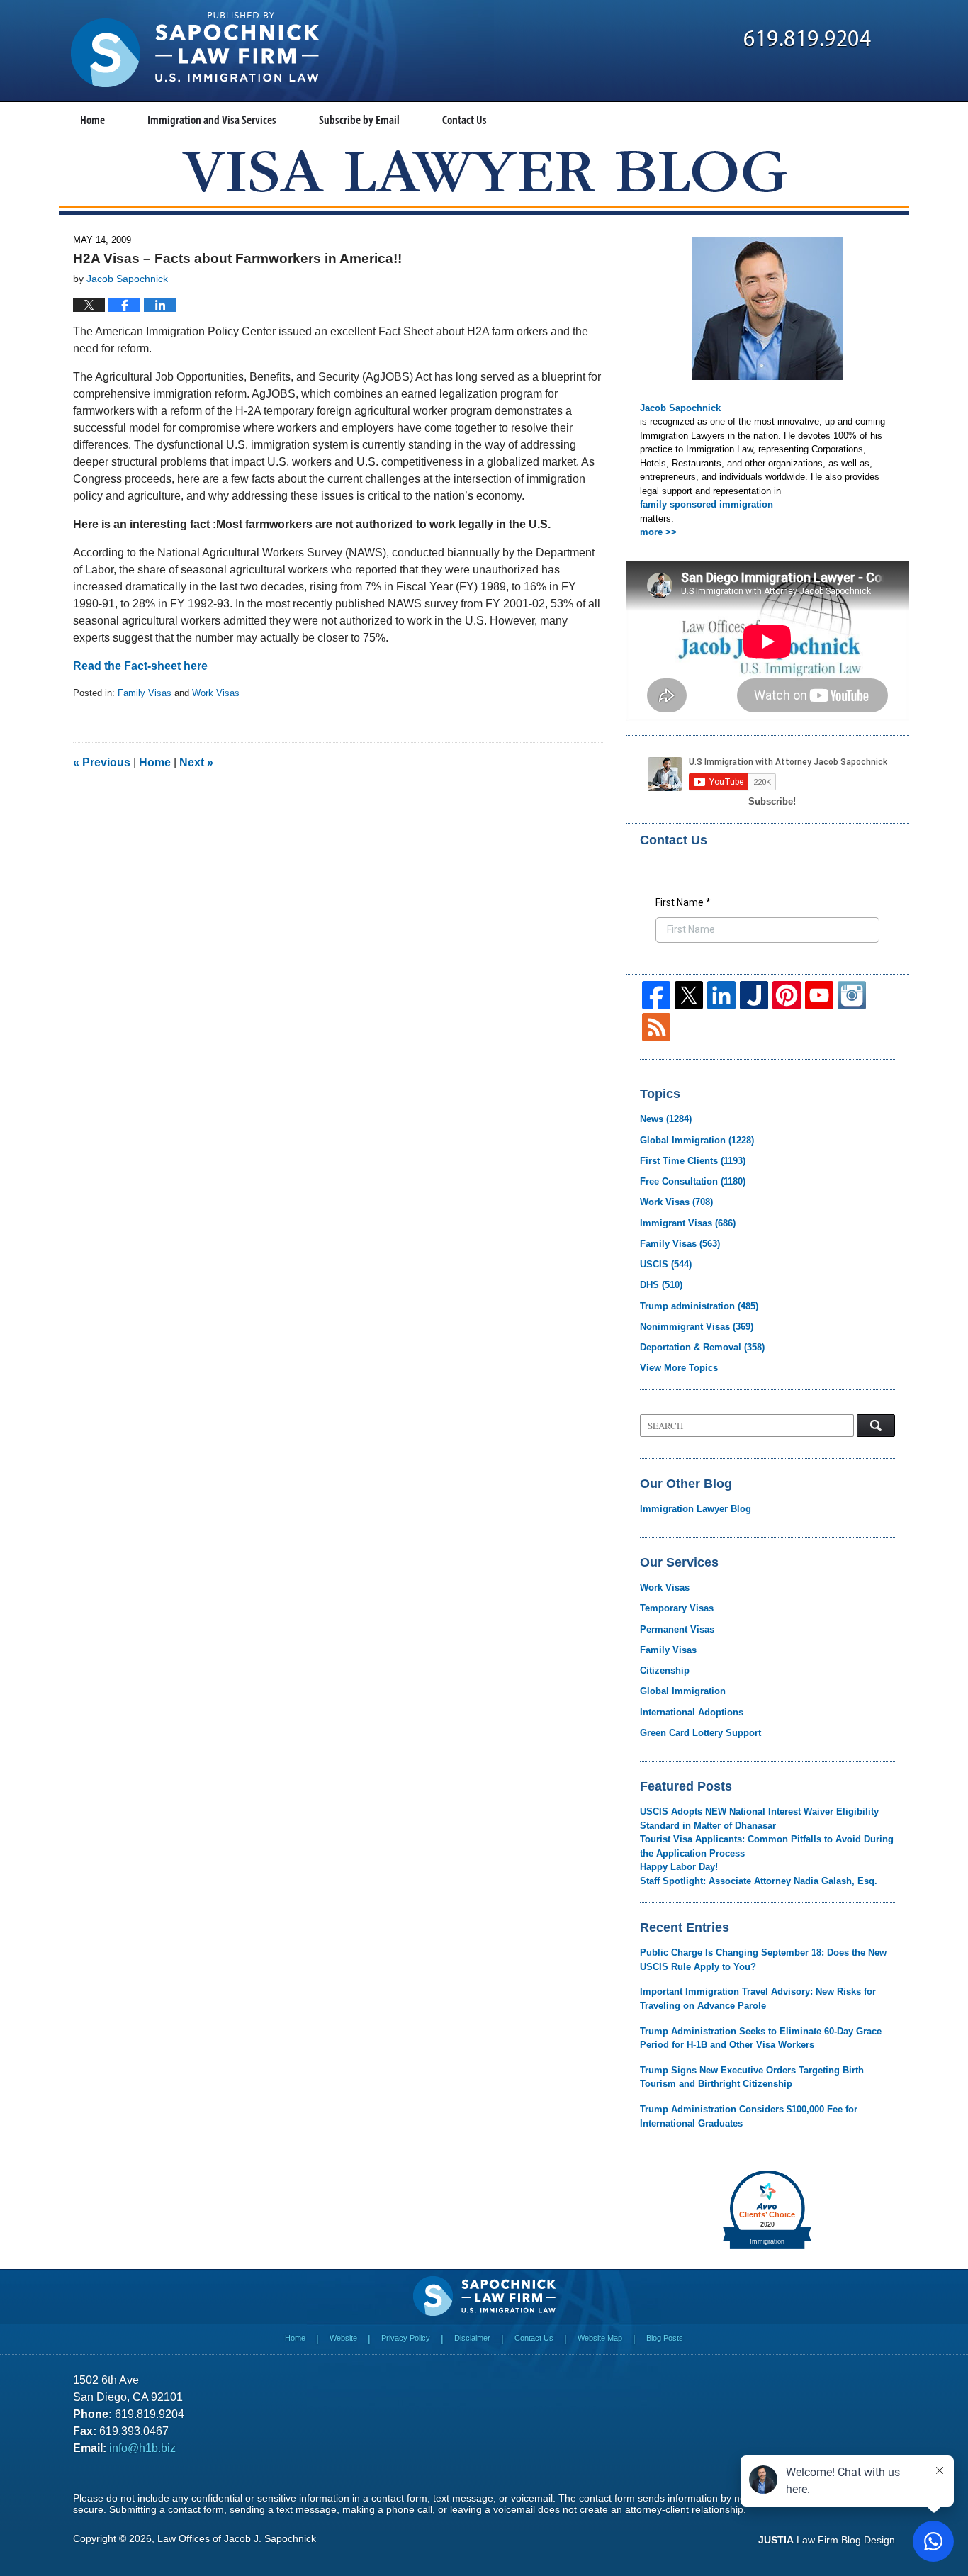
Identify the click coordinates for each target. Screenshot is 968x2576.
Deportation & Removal (702, 1347)
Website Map (600, 2338)
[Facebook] (656, 995)
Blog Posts (665, 2338)
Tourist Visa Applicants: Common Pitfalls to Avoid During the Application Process (767, 1846)
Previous (102, 762)
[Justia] (754, 995)
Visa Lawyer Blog (195, 50)
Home (92, 119)
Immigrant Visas (688, 1223)
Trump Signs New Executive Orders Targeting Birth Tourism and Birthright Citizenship (752, 2077)
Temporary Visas (677, 1608)
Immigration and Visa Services (212, 119)
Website (343, 2338)
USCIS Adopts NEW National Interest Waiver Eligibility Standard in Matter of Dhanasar (759, 1819)
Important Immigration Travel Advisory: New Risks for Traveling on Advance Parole (758, 1999)
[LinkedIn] (721, 995)
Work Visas (216, 693)
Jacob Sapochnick (680, 408)
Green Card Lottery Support (700, 1733)
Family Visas (145, 693)
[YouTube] (819, 995)
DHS (661, 1285)
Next (196, 762)
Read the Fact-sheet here (140, 666)
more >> (658, 532)
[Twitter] (689, 995)
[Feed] (656, 1027)
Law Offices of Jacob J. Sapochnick (237, 2538)
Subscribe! (772, 801)
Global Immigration (697, 1140)
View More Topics (679, 1368)
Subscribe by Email (359, 119)
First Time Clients (693, 1161)
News (666, 1119)
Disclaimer (472, 2338)
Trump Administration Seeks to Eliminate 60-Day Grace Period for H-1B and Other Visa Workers (761, 2038)
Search (876, 1426)
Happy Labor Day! (679, 1867)
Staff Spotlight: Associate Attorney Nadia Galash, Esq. (759, 1881)
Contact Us (465, 119)
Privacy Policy (406, 2338)
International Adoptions (692, 1712)
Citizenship (665, 1670)
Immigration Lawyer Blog (696, 1509)
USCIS (666, 1264)
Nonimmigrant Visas (697, 1327)
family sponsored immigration (707, 504)
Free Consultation (693, 1181)
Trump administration (699, 1306)
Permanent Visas (677, 1629)
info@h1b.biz (142, 2448)
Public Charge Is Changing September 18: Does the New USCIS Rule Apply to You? (763, 1960)
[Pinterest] (787, 995)
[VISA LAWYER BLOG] (484, 171)
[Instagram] (852, 995)
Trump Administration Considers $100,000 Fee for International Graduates (749, 2116)
